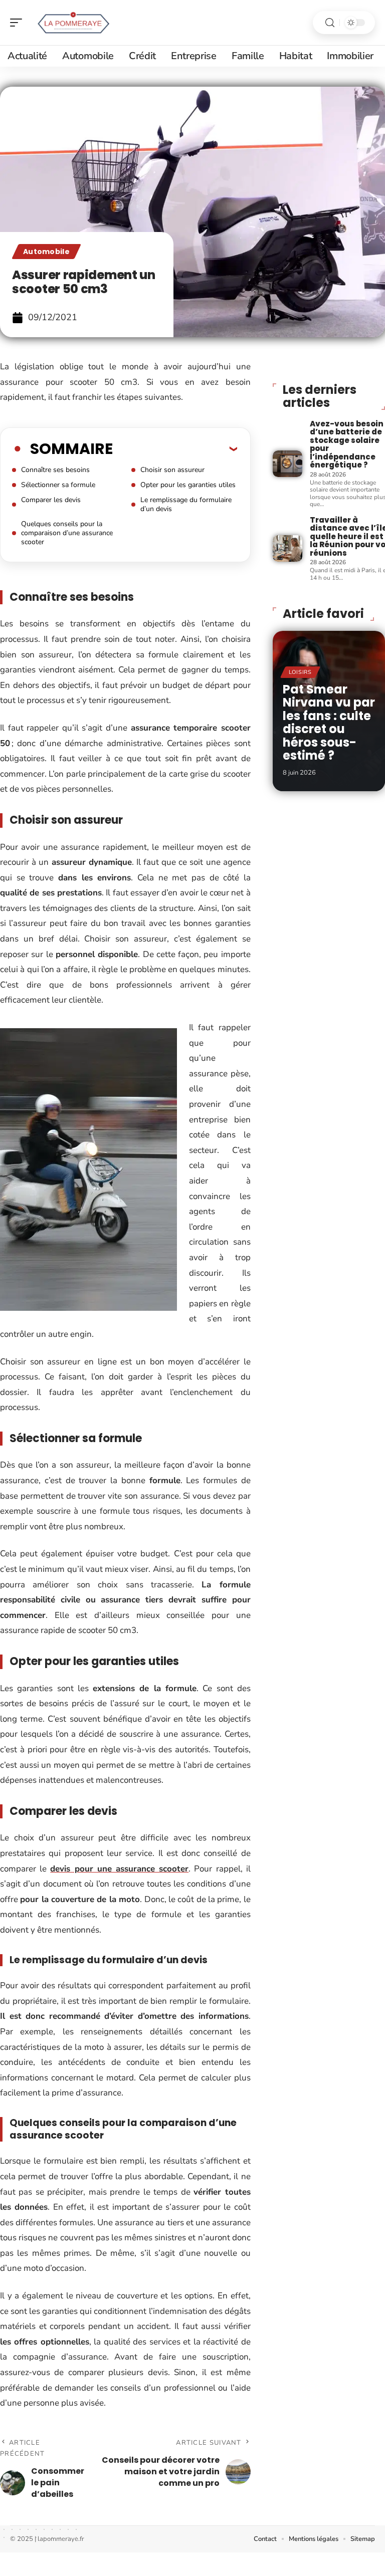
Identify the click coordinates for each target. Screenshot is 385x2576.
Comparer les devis (51, 500)
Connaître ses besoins (55, 470)
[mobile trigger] (19, 23)
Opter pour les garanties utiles (188, 485)
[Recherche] (330, 23)
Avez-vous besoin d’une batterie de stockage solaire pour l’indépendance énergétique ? (347, 444)
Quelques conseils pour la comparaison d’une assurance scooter (67, 533)
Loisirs (300, 672)
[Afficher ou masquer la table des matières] (175, 448)
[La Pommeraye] (72, 23)
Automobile (46, 252)
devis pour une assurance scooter (119, 1869)
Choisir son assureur (172, 470)
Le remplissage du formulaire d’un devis (186, 504)
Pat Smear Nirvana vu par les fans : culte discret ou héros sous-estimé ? (329, 722)
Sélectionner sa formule (58, 485)
